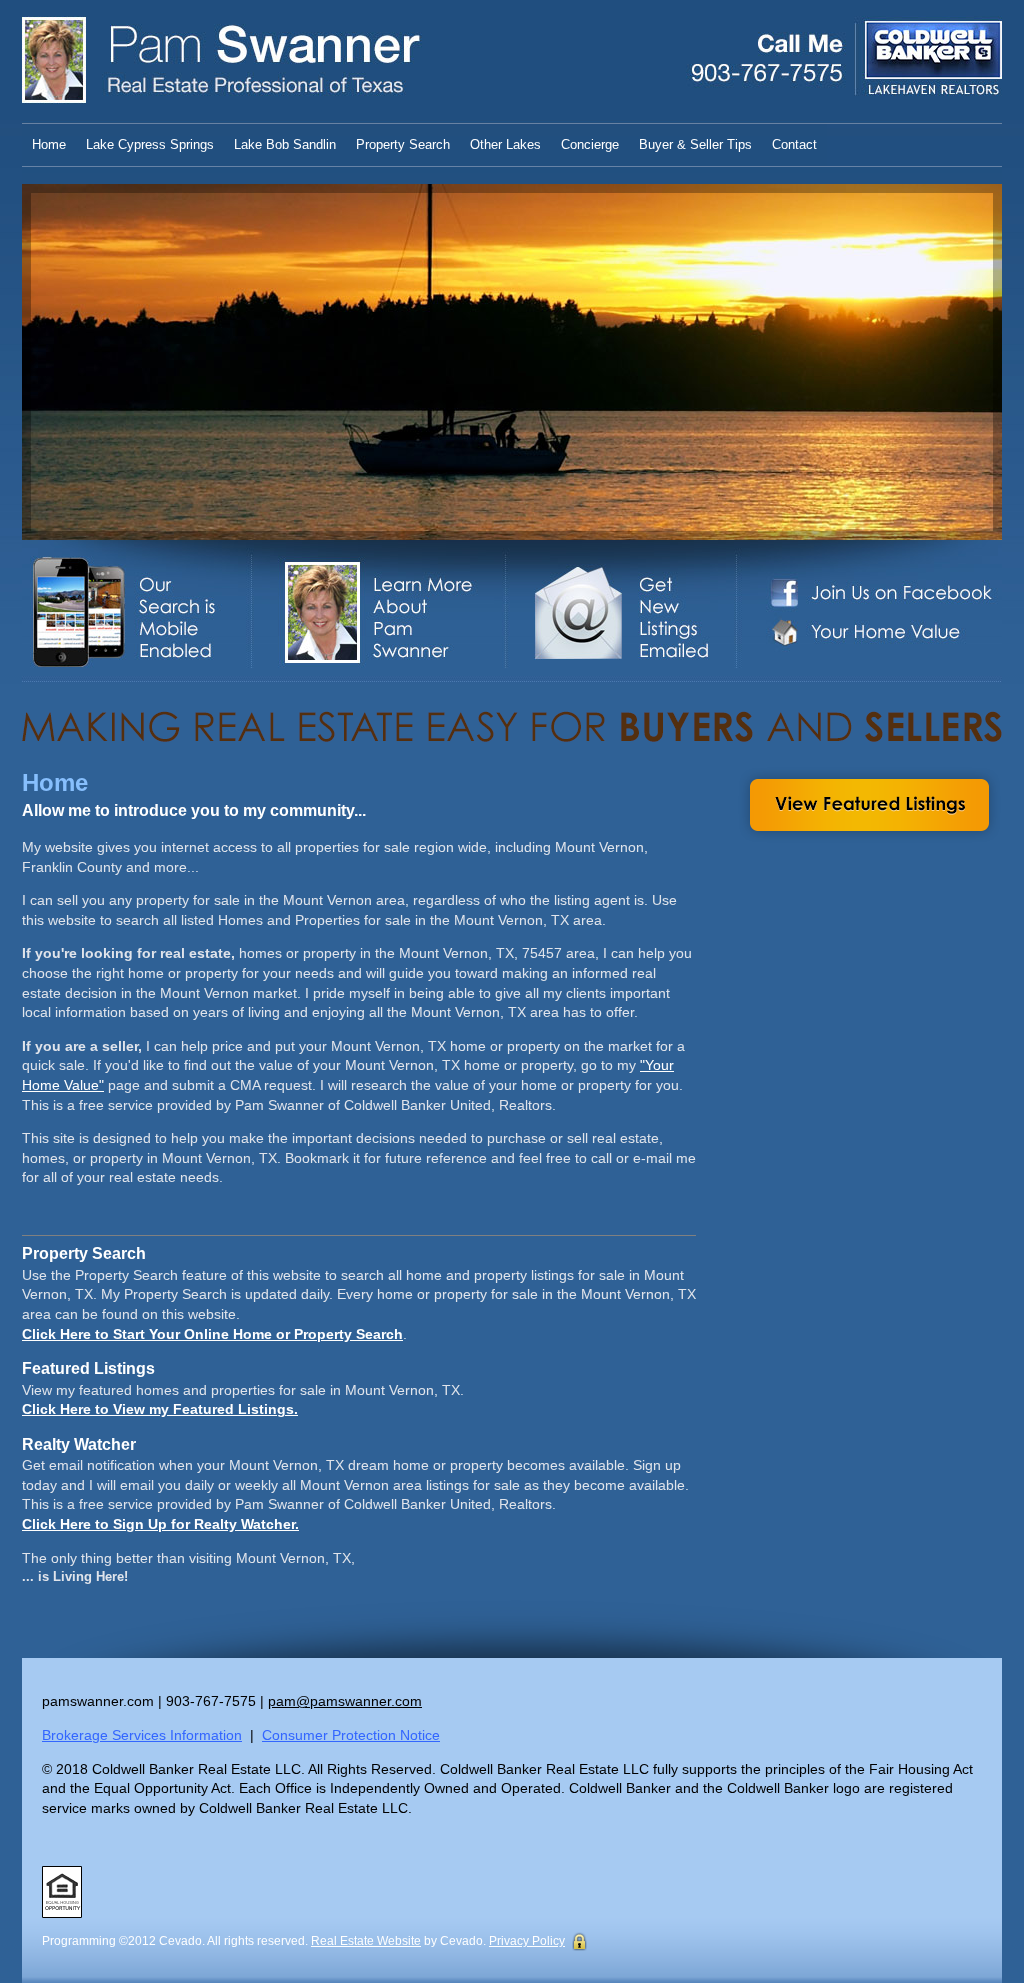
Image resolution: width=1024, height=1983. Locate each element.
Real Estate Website (366, 1941)
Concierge (590, 144)
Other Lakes (505, 144)
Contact (794, 144)
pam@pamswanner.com (345, 1701)
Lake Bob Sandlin (285, 144)
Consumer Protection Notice (351, 1735)
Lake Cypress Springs (150, 144)
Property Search (403, 144)
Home (49, 144)
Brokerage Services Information (142, 1735)
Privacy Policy (527, 1941)
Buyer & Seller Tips (695, 144)
